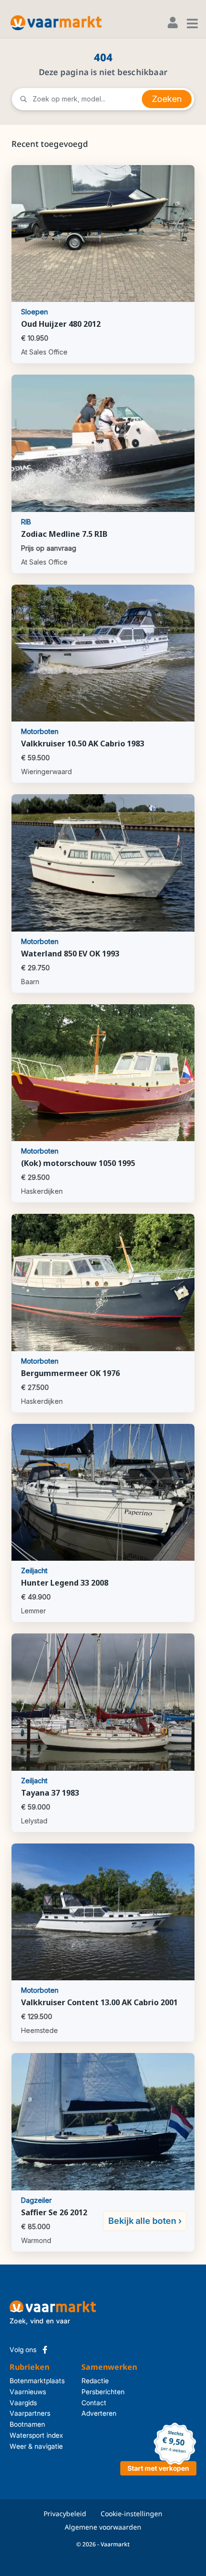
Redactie (95, 2381)
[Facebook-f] (45, 2350)
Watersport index (36, 2435)
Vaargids (23, 2403)
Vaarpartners (30, 2413)
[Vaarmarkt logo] (56, 23)
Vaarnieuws (28, 2392)
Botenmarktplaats (37, 2381)
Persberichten (98, 2392)
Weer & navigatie (36, 2446)
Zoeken (167, 99)
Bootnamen (27, 2424)
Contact (94, 2403)
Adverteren (98, 2413)
